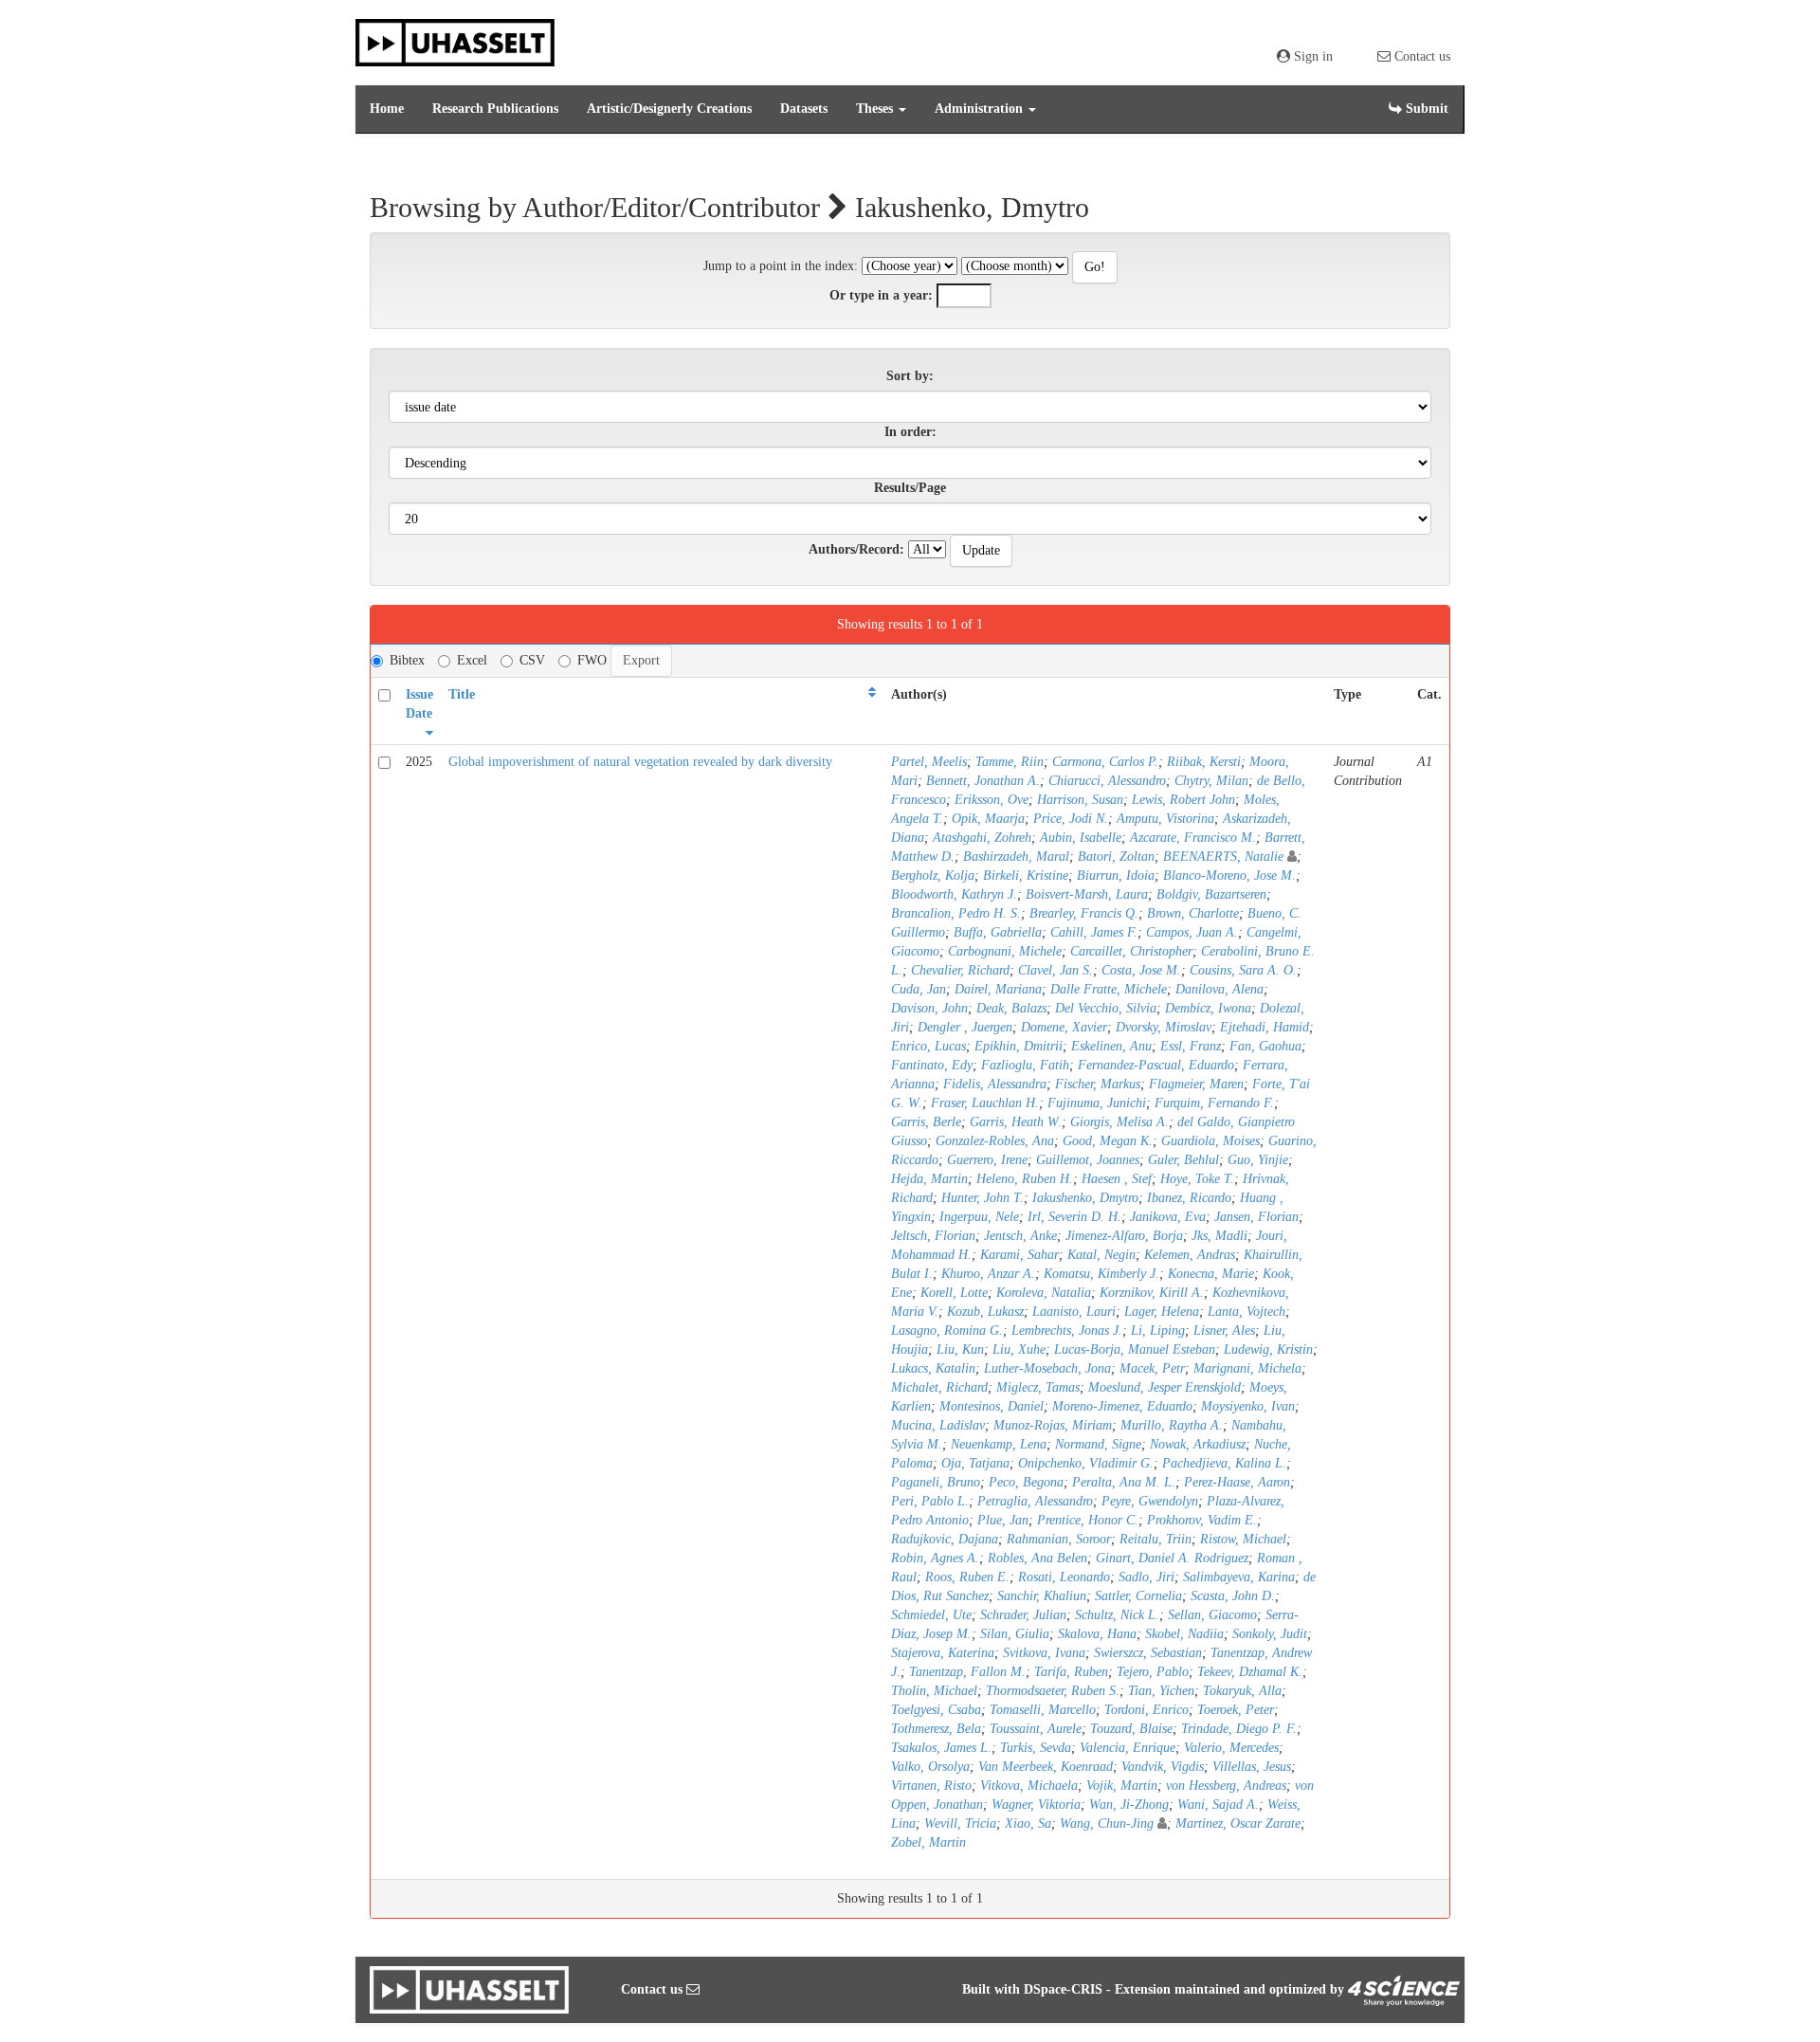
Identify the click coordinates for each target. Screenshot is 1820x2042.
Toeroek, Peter (1236, 1710)
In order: (910, 432)
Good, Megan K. (1108, 1141)
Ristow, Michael (1243, 1539)
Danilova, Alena (1219, 989)
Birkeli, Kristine (1026, 875)
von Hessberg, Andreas (1226, 1786)
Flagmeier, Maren (1196, 1084)
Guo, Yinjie (1258, 1160)
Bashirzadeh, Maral (1016, 857)
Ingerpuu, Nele (979, 1217)
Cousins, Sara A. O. (1243, 970)
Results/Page (910, 488)
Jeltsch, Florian (933, 1236)
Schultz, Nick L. (1117, 1615)
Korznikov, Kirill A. (1152, 1293)
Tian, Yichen (1161, 1691)
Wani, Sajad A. (1218, 1805)
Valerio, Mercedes (1231, 1748)
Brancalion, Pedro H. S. (956, 913)
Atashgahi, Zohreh (982, 838)
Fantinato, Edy (932, 1065)
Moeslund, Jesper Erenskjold (1165, 1387)
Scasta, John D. (1233, 1596)
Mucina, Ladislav (938, 1425)
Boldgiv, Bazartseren (1211, 894)
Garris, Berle (926, 1122)
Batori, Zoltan (1116, 857)
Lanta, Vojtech (1247, 1312)
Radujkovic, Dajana (945, 1539)
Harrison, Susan (1080, 800)
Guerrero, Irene (987, 1160)
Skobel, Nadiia (1184, 1634)
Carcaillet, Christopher (1131, 951)
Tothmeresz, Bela (936, 1729)
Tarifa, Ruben (1071, 1672)
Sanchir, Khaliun (1042, 1596)
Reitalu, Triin (1156, 1539)
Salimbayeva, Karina (1239, 1577)
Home (387, 109)
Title (462, 694)
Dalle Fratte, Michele (1109, 989)
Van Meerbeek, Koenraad (1046, 1767)
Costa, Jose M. (1141, 970)
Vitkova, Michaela (1029, 1786)
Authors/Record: (856, 549)
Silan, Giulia (1015, 1634)
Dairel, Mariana (998, 989)
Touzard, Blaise (1131, 1729)
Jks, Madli (1219, 1236)
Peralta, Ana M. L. (1124, 1482)
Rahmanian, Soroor (1059, 1539)
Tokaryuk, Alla (1242, 1691)
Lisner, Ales (1224, 1331)
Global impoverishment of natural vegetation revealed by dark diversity (640, 762)
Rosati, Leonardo (1064, 1577)
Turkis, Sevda (1036, 1748)
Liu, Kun (960, 1349)
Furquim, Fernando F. (1214, 1103)
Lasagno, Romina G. (947, 1331)
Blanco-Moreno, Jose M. (1229, 875)
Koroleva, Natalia (1044, 1293)
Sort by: (910, 376)
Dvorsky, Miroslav (1164, 1027)
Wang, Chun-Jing (1107, 1823)
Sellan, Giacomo (1212, 1615)
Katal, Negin (1101, 1255)
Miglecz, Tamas (1038, 1387)
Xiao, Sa (1028, 1823)
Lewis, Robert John (1183, 800)
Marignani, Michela (1247, 1368)
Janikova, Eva (1168, 1217)
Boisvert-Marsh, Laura (1087, 894)
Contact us (1420, 56)
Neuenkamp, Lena (999, 1444)
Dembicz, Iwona (1208, 1008)
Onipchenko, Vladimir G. (1086, 1463)
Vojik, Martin (1122, 1786)
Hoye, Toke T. (1197, 1179)
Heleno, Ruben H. (1025, 1179)
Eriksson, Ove (992, 800)
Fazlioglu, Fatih (1025, 1065)
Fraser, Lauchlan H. (985, 1103)
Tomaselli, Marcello (1043, 1710)
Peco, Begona (1026, 1482)
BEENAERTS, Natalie (1223, 857)
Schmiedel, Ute (931, 1615)
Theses (876, 109)
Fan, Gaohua (1265, 1046)
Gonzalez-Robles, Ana (995, 1141)
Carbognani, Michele (1005, 951)
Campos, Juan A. (1192, 932)
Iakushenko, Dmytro (1085, 1198)
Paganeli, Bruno (936, 1482)
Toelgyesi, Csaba (936, 1710)
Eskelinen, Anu (1111, 1046)
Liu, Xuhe (1019, 1349)
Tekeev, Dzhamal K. (1250, 1672)
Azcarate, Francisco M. (1193, 838)
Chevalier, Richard (960, 970)
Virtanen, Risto (931, 1786)
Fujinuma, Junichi (1097, 1103)
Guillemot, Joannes (1088, 1160)
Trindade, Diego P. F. (1239, 1729)
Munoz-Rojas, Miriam (1053, 1425)
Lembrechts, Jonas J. (1067, 1331)
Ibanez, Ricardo (1189, 1198)
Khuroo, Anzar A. (988, 1274)
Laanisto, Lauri (1074, 1312)
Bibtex (407, 660)
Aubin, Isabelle (1081, 838)
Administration (981, 109)
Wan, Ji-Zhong (1129, 1805)
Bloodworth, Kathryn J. (954, 894)
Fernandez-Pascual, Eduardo (1156, 1065)
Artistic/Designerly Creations (669, 109)
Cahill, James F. (1094, 932)
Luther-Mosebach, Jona (1047, 1368)
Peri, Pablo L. (930, 1501)
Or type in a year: (881, 295)
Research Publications (495, 109)
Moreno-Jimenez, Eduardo (1122, 1406)
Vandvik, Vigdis (1163, 1767)
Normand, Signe (1098, 1444)
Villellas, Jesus (1252, 1767)
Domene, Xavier (1064, 1027)
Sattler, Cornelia (1138, 1596)
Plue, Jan (1003, 1520)
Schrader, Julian (1023, 1615)
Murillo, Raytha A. (1172, 1425)
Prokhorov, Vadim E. (1202, 1520)
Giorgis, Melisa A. (1119, 1122)
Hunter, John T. (983, 1198)
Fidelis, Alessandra (995, 1084)
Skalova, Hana (1097, 1634)
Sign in (1311, 56)
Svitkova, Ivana (1044, 1653)
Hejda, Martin (929, 1179)
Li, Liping (1158, 1331)
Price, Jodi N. (1071, 819)
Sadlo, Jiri (1147, 1577)
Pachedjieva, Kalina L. (1224, 1463)
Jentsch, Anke (1020, 1236)
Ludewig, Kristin (1268, 1349)
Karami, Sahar (1019, 1255)
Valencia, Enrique (1128, 1748)
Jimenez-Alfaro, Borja (1124, 1236)
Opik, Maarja (988, 819)
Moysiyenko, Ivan (1248, 1406)
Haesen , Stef (1117, 1179)
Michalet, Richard (939, 1387)
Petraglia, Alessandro (1035, 1501)
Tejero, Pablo (1153, 1672)
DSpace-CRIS (1063, 1989)
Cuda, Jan (919, 989)
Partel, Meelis (929, 762)
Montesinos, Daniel (992, 1406)
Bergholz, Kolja (933, 875)
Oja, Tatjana (975, 1463)
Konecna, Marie (1211, 1274)
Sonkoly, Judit (1270, 1634)
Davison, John (929, 1008)
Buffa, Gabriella (998, 932)
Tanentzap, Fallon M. (967, 1672)
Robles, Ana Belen (1037, 1558)
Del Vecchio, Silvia (1106, 1008)
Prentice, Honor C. (1088, 1520)
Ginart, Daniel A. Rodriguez (1172, 1558)
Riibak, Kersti (1204, 762)
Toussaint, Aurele (1036, 1729)
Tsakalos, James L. (941, 1748)
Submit (1425, 109)
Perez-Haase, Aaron (1237, 1482)
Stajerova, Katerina (943, 1653)
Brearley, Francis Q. (1084, 913)
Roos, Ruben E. (967, 1577)
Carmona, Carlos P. (1105, 762)
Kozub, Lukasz (985, 1312)
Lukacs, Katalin (933, 1368)
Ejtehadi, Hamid (1265, 1027)
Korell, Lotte (954, 1293)
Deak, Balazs (1011, 1008)
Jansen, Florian (1256, 1217)
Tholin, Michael (934, 1691)
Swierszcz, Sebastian (1148, 1653)
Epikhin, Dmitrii (1019, 1046)
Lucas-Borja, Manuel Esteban (1135, 1349)
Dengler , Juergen (965, 1027)
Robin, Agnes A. (935, 1558)
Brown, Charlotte (1193, 913)
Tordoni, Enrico (1147, 1710)
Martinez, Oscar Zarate (1238, 1823)
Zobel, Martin (928, 1842)
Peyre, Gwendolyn (1150, 1501)
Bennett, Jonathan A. (983, 781)
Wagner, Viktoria (1036, 1805)
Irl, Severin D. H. (1074, 1217)
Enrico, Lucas (928, 1046)
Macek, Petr (1152, 1368)
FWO (592, 660)
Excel (472, 660)
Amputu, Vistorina (1165, 819)
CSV (532, 660)
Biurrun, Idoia (1116, 875)
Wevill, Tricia (960, 1823)
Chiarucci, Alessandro (1107, 781)
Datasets (804, 109)
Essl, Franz (1191, 1046)
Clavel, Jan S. (1056, 970)
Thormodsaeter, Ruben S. (1053, 1691)
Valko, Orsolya (930, 1767)
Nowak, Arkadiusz (1198, 1444)
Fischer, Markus (1098, 1084)
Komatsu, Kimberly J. (1101, 1274)
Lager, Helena (1162, 1312)
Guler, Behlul (1183, 1160)
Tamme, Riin (1010, 762)
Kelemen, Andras (1190, 1255)
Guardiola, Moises (1210, 1141)
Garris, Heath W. (1016, 1122)
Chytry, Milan (1211, 781)
